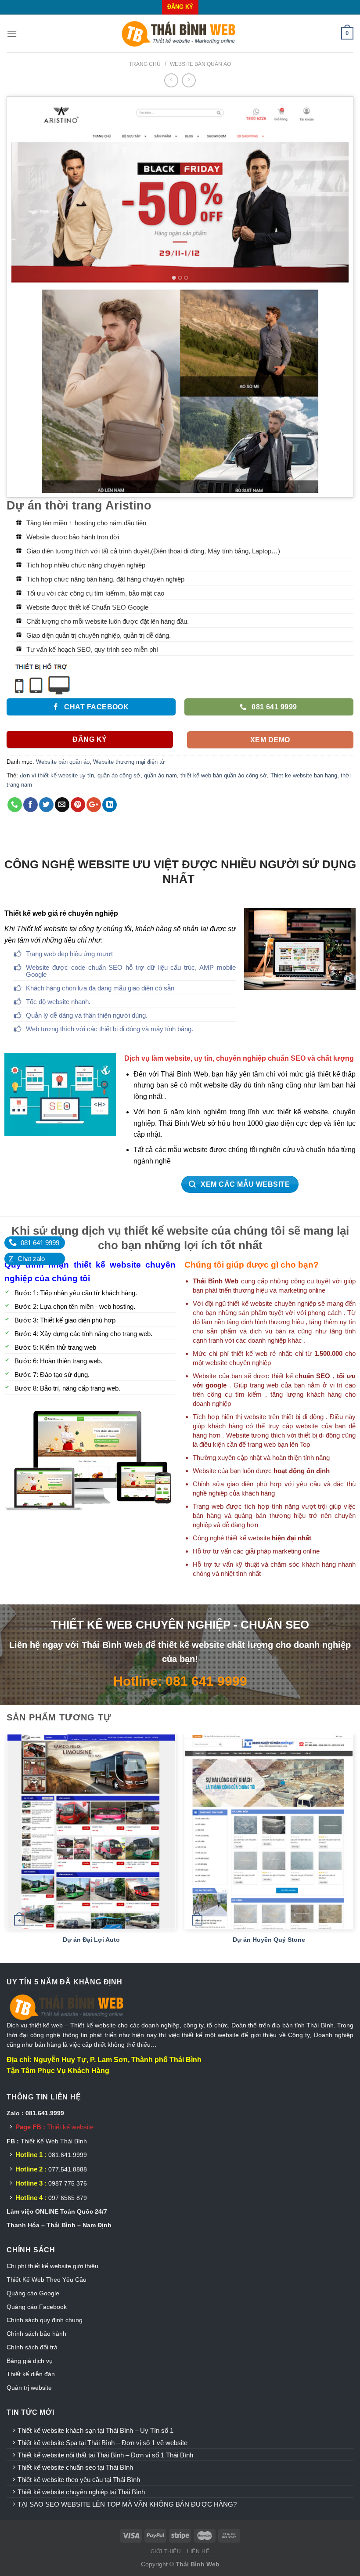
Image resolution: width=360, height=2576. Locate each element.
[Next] (353, 1847)
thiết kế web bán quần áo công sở (224, 775)
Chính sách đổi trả (32, 2347)
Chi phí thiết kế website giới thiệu (53, 2266)
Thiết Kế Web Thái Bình (54, 2141)
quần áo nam (160, 775)
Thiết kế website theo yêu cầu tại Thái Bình (79, 2480)
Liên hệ (198, 2551)
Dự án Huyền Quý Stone (269, 1940)
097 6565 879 (68, 2198)
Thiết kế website (70, 2127)
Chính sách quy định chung (45, 2320)
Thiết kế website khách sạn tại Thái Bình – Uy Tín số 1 (95, 2430)
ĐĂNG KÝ (180, 7)
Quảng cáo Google (33, 2293)
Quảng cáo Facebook (37, 2307)
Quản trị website (29, 2388)
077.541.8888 (68, 2169)
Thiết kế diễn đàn (31, 2374)
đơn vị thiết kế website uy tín (57, 775)
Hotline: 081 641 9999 (180, 1681)
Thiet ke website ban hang (304, 775)
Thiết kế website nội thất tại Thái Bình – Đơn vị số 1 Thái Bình (105, 2455)
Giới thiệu (166, 2551)
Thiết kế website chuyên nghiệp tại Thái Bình (81, 2492)
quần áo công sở (119, 775)
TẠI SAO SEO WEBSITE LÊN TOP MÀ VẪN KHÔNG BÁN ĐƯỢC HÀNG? (127, 2504)
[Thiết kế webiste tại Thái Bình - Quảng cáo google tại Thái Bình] (180, 34)
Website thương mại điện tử (129, 762)
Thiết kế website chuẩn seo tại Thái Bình (75, 2467)
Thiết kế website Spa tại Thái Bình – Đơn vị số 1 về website (103, 2443)
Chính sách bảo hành (36, 2334)
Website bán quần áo (200, 64)
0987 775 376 (68, 2183)
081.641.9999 (68, 2155)
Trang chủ (145, 64)
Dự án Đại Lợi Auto (91, 1940)
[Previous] (7, 1847)
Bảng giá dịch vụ (30, 2361)
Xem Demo (270, 740)
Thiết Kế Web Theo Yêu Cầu (47, 2280)
